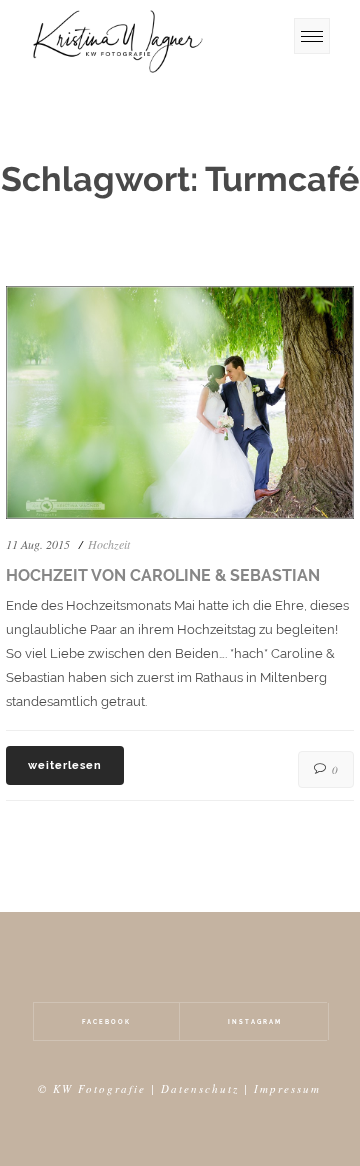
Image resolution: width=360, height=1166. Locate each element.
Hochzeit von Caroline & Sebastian (163, 575)
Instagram (255, 1021)
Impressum (287, 1088)
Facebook (106, 1021)
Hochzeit (109, 544)
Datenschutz (200, 1088)
